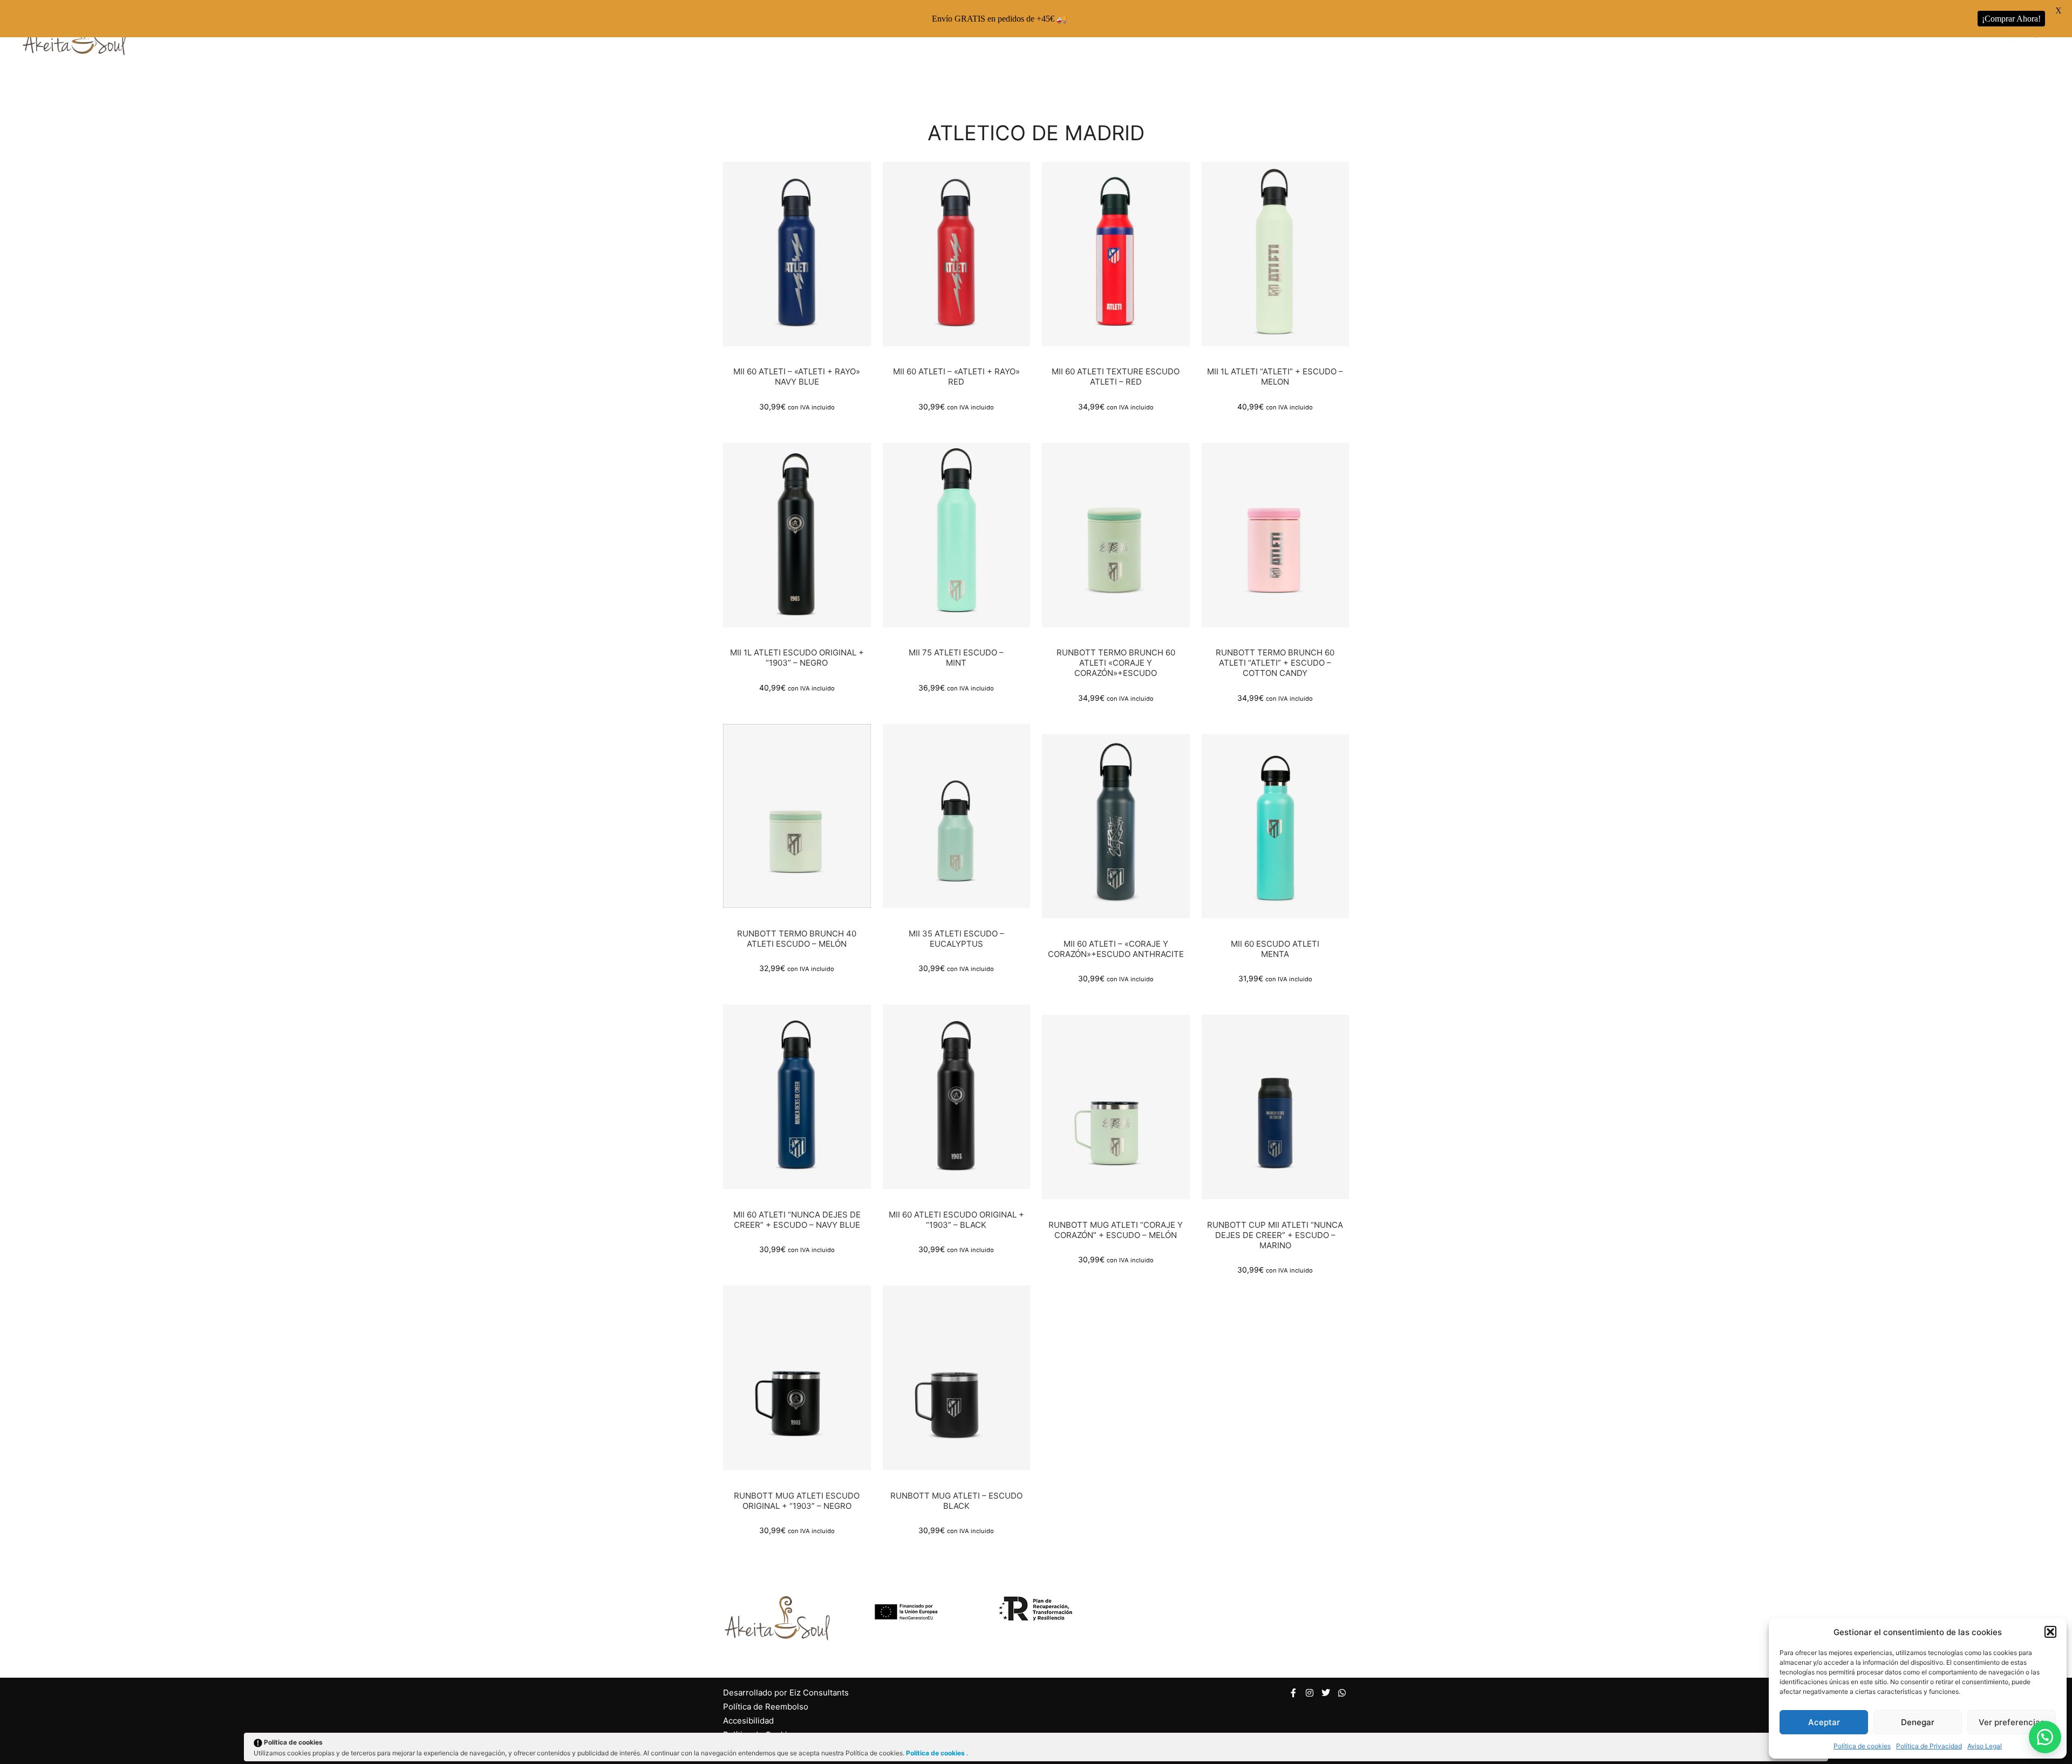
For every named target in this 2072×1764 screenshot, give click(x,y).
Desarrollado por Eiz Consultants (786, 1693)
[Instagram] (1310, 1693)
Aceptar (1824, 1722)
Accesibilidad (748, 1721)
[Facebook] (1293, 1693)
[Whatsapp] (1342, 1693)
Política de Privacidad (1929, 1746)
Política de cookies (1862, 1746)
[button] (2050, 1632)
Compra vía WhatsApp (801, 261)
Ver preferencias (2012, 1722)
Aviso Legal (1985, 1746)
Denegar (1918, 1722)
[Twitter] (1326, 1693)
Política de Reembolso (766, 1707)
